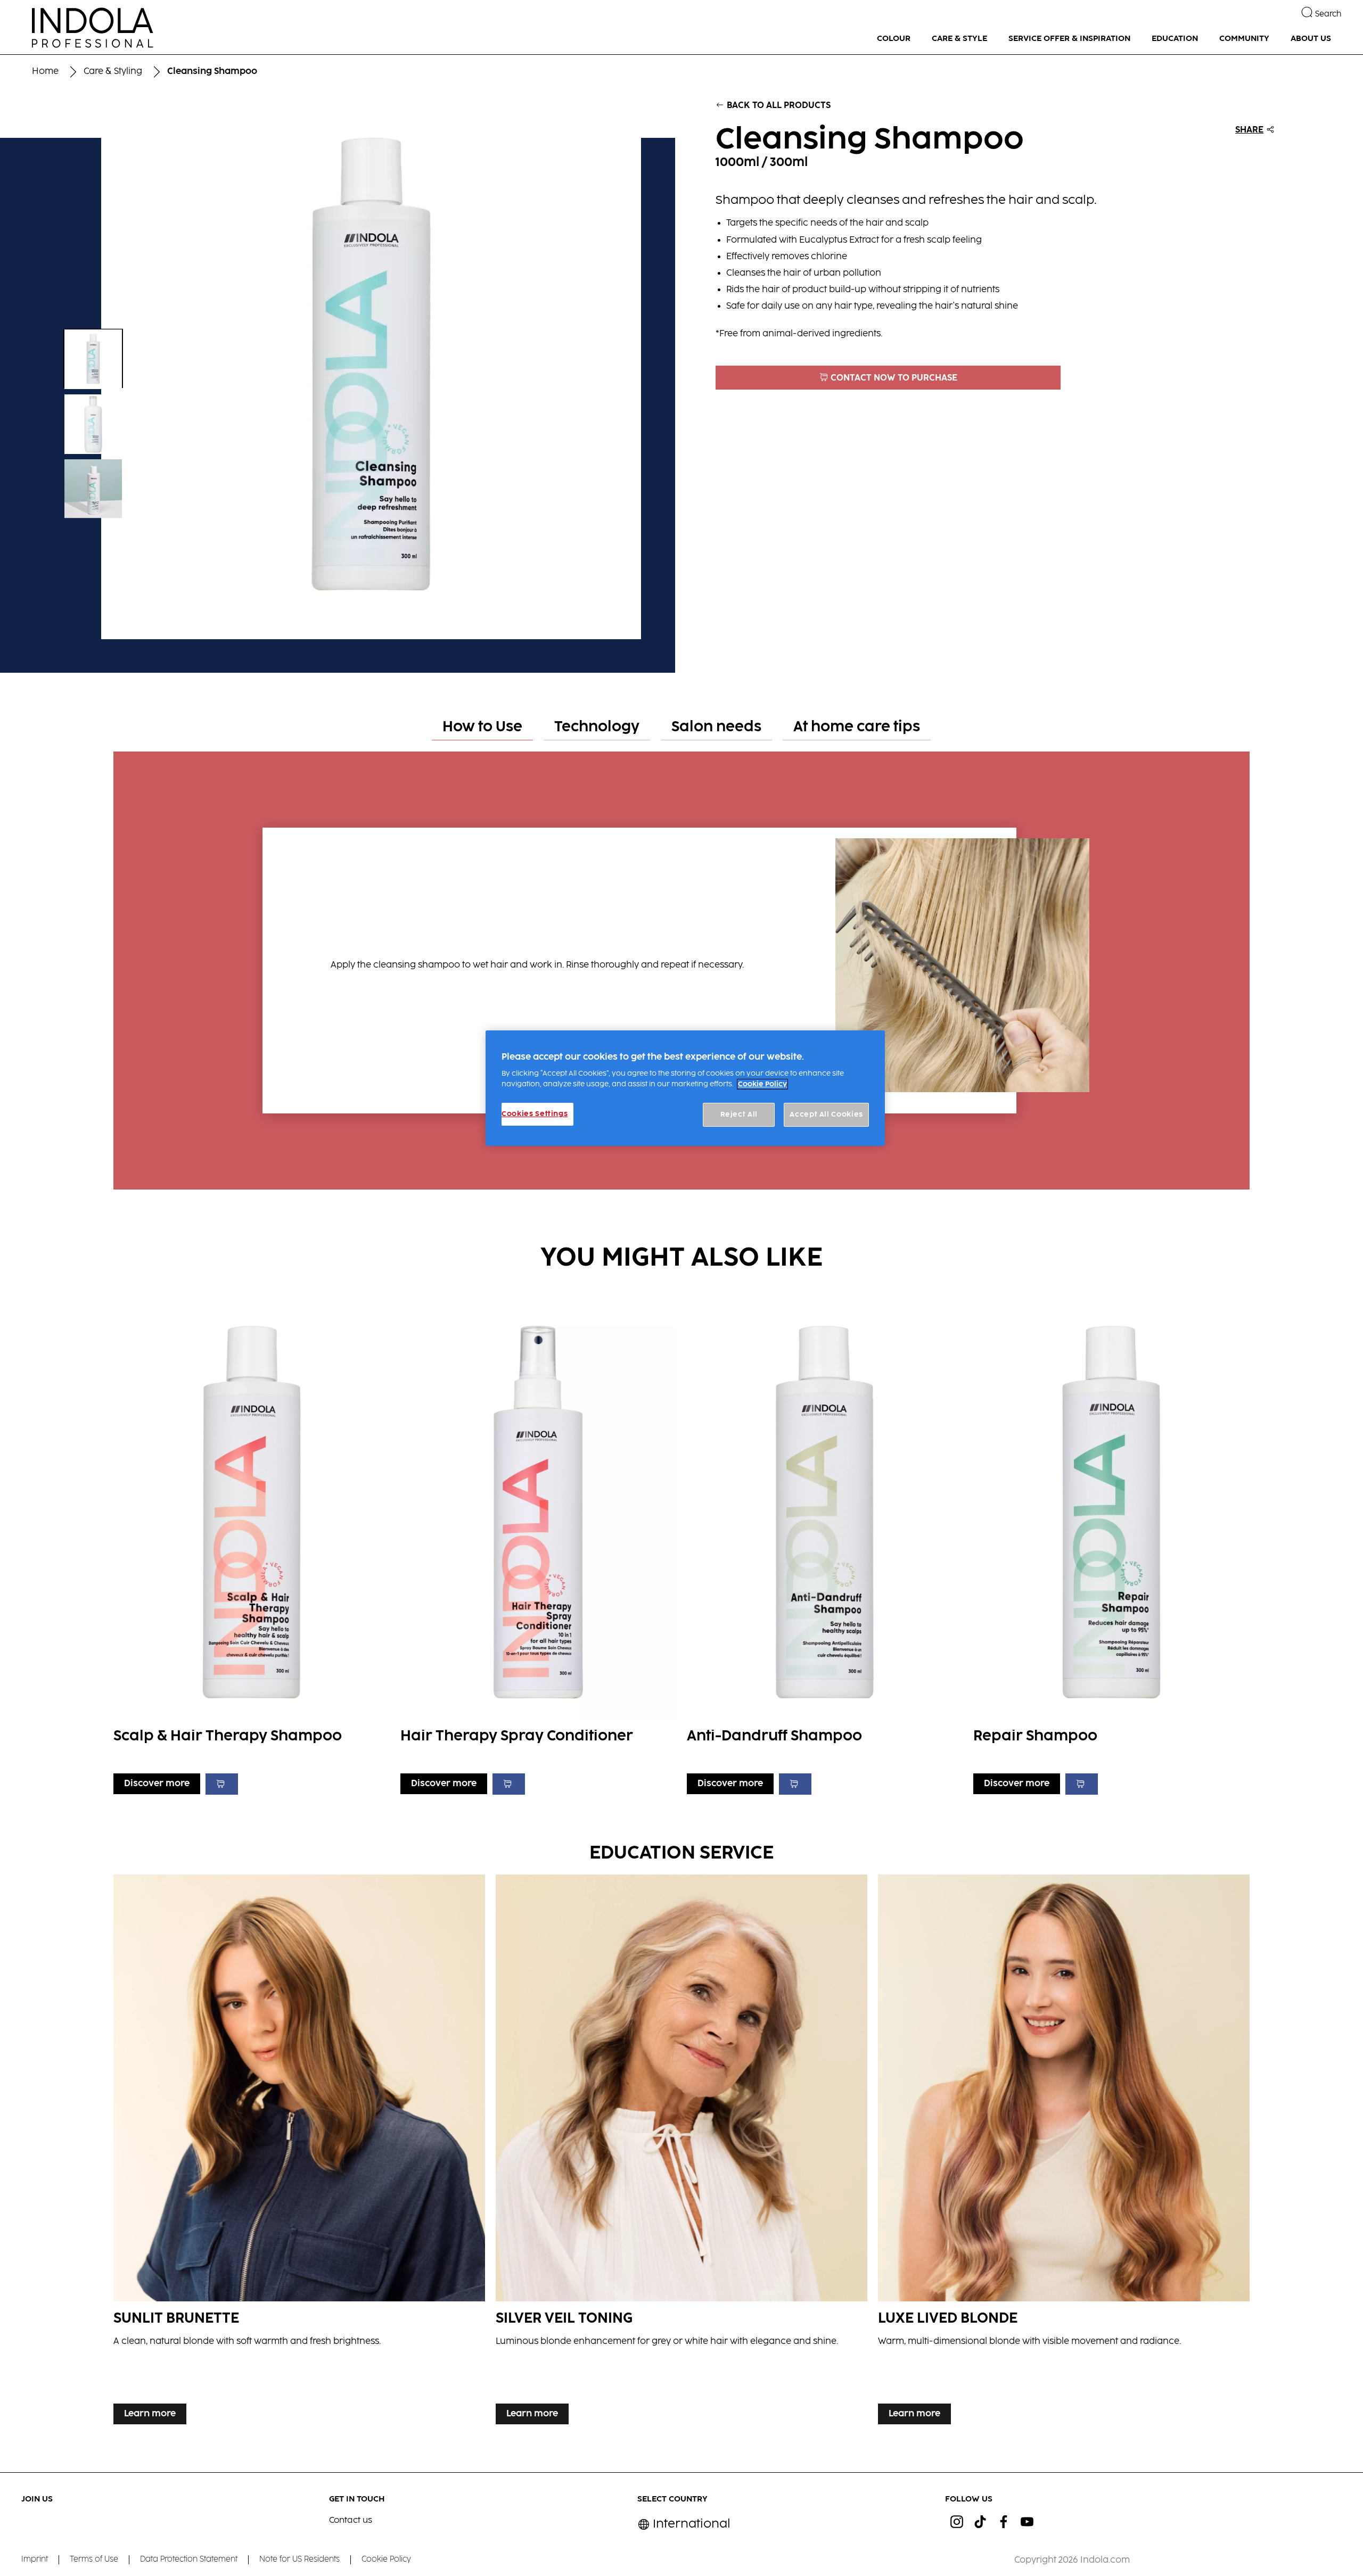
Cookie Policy (762, 1084)
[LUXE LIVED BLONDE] (1064, 2152)
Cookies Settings (535, 1114)
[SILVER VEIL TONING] (681, 2152)
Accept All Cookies (826, 1114)
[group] (337, 369)
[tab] (482, 728)
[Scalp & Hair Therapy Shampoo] (251, 1547)
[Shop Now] (222, 1784)
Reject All (739, 1114)
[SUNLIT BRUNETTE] (299, 2152)
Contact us (351, 2520)
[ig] (957, 2522)
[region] (685, 1088)
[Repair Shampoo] (1111, 1547)
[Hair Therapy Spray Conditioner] (538, 1547)
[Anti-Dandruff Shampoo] (825, 1547)
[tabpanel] (681, 965)
